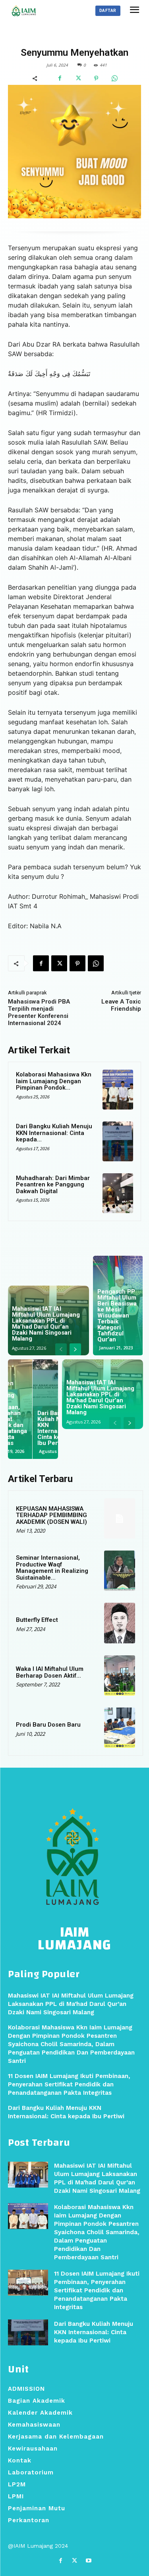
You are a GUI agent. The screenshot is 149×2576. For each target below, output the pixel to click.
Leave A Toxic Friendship (121, 1005)
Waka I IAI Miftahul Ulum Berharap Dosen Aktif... (50, 1672)
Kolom (55, 37)
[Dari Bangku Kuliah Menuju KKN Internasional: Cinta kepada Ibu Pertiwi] (118, 1141)
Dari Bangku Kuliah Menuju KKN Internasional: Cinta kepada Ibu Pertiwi (94, 2332)
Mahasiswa (87, 37)
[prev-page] (61, 1349)
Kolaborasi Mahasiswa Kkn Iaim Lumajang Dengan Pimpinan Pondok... (54, 1081)
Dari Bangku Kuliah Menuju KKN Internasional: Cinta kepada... (54, 1133)
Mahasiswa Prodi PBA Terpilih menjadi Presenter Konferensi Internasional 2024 (39, 1012)
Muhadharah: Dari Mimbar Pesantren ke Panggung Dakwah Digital (53, 1185)
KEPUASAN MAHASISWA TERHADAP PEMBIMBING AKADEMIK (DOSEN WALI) (51, 1515)
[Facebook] (60, 78)
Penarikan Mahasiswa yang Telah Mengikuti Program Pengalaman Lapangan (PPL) (115, 1318)
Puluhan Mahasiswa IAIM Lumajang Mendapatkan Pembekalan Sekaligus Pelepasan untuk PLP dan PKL (31, 1416)
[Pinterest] (96, 78)
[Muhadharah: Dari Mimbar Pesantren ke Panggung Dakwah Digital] (118, 1193)
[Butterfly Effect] (120, 1623)
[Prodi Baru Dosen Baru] (120, 1728)
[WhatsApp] (114, 78)
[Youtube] (88, 2561)
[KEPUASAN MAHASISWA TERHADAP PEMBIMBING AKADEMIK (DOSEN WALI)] (120, 1518)
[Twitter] (78, 78)
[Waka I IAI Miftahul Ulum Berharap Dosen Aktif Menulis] (120, 1675)
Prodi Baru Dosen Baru (48, 1725)
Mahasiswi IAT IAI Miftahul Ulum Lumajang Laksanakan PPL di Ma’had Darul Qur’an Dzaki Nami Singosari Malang (46, 1324)
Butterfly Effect (37, 1620)
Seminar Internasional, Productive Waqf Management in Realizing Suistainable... (52, 1568)
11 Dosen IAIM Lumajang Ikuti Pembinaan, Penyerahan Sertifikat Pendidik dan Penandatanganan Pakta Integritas (97, 2290)
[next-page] (75, 1349)
